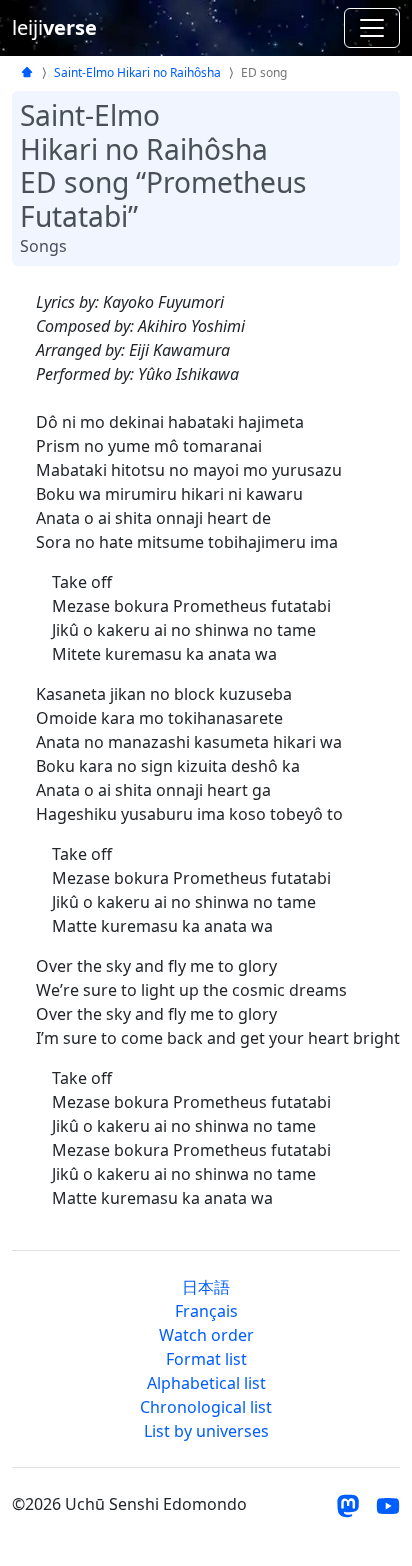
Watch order (206, 1335)
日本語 (206, 1287)
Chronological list (206, 1407)
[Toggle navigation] (372, 28)
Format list (206, 1359)
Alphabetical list (206, 1383)
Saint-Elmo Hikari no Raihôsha (137, 72)
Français (206, 1311)
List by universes (206, 1431)
